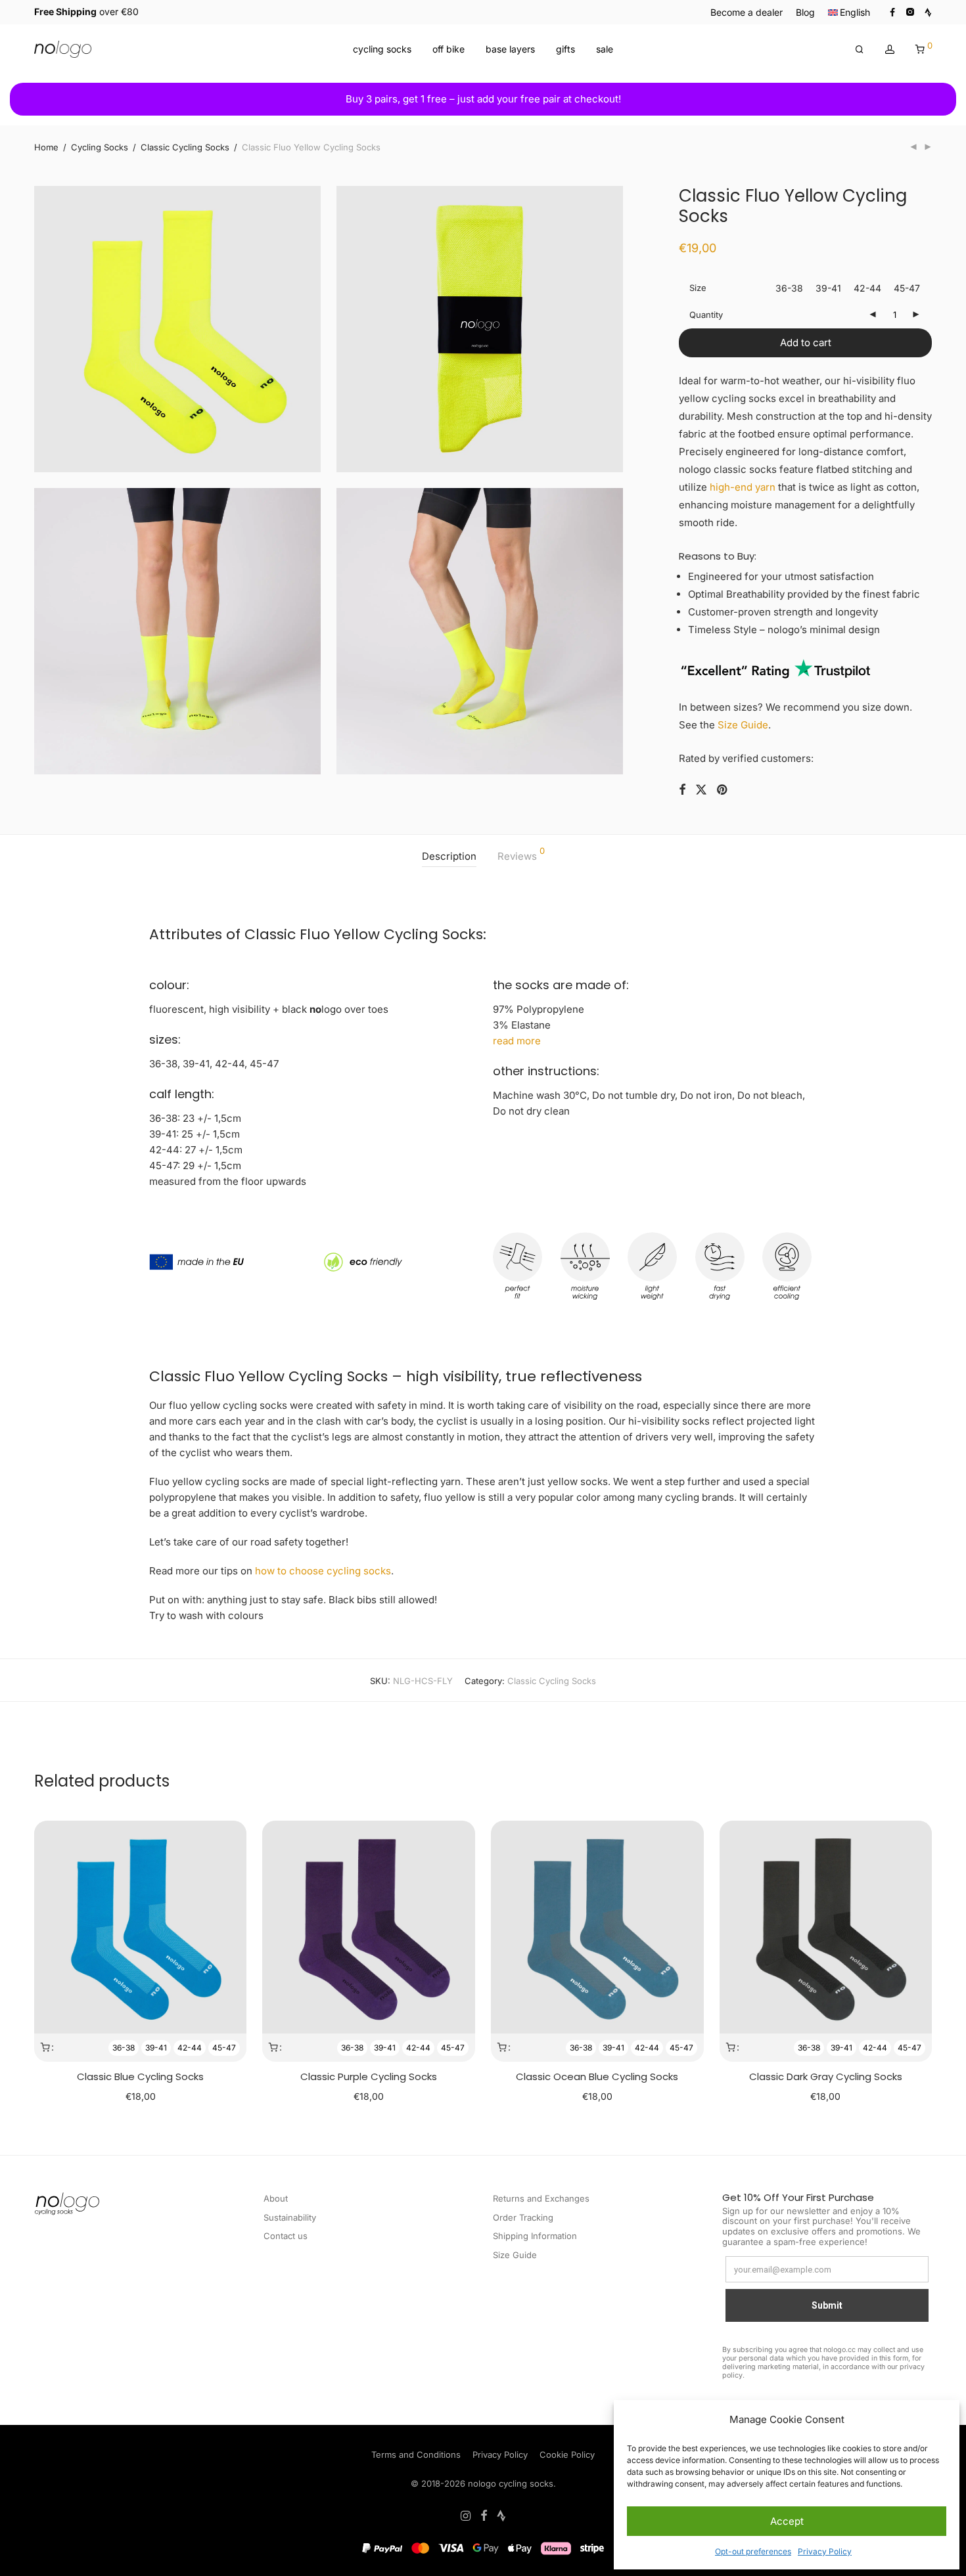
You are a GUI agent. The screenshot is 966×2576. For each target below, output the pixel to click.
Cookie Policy (567, 2454)
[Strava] (928, 11)
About (276, 2198)
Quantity (706, 315)
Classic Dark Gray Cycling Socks (826, 2076)
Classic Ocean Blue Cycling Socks (597, 2076)
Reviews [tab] (521, 855)
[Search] (860, 50)
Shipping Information (535, 2236)
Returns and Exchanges (541, 2198)
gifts (565, 49)
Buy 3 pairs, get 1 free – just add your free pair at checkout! (483, 99)
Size (698, 288)
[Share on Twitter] (701, 790)
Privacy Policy (825, 2551)
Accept (787, 2521)
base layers (510, 49)
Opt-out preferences (753, 2551)
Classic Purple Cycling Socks (369, 2076)
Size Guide (743, 725)
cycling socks (382, 49)
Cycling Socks (100, 147)
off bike (448, 49)
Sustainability (290, 2217)
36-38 (124, 2048)
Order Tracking (523, 2217)
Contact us (286, 2236)
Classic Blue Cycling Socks (140, 2076)
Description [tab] (449, 856)
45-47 (224, 2048)
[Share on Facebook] (682, 790)
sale (605, 49)
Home (46, 147)
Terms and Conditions (416, 2454)
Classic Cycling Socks (185, 147)
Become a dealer (747, 12)
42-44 (190, 2048)
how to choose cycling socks (323, 1571)
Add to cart (806, 343)
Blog (805, 12)
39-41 (156, 2048)
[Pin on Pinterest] (723, 790)
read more (517, 1041)
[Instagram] (910, 11)
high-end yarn (743, 487)
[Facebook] (892, 11)
